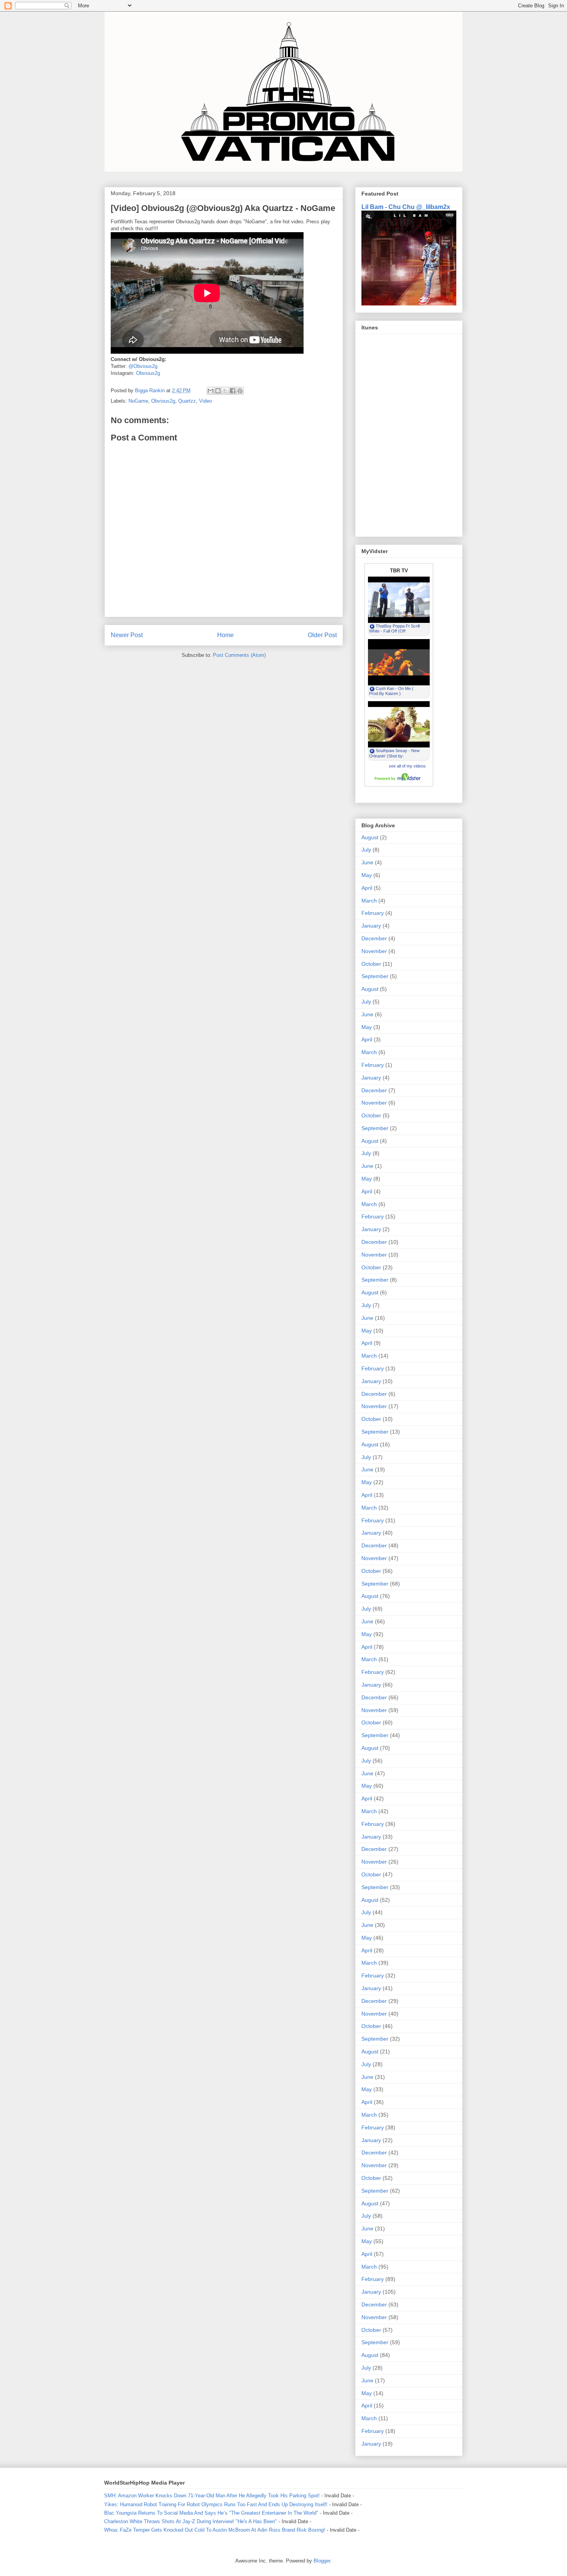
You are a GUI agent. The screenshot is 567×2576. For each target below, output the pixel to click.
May (367, 875)
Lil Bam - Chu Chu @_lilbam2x (406, 207)
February (373, 913)
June (367, 862)
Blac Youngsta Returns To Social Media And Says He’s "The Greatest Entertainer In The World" (211, 2513)
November (374, 951)
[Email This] (211, 391)
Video (205, 401)
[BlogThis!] (218, 391)
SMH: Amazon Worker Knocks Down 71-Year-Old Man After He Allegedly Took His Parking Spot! (212, 2496)
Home (225, 635)
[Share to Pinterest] (240, 391)
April (367, 888)
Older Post (322, 635)
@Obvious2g (143, 366)
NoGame (138, 401)
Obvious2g (148, 373)
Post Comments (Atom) (239, 655)
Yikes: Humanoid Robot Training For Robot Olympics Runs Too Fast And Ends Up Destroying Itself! (216, 2504)
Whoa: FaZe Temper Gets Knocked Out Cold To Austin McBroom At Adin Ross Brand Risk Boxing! (215, 2530)
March (369, 901)
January (371, 926)
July (366, 850)
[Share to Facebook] (233, 391)
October (371, 964)
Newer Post (127, 635)
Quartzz (187, 401)
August (370, 837)
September (375, 976)
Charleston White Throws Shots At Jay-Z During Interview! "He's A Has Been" (191, 2521)
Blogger (322, 2561)
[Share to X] (225, 391)
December (374, 938)
